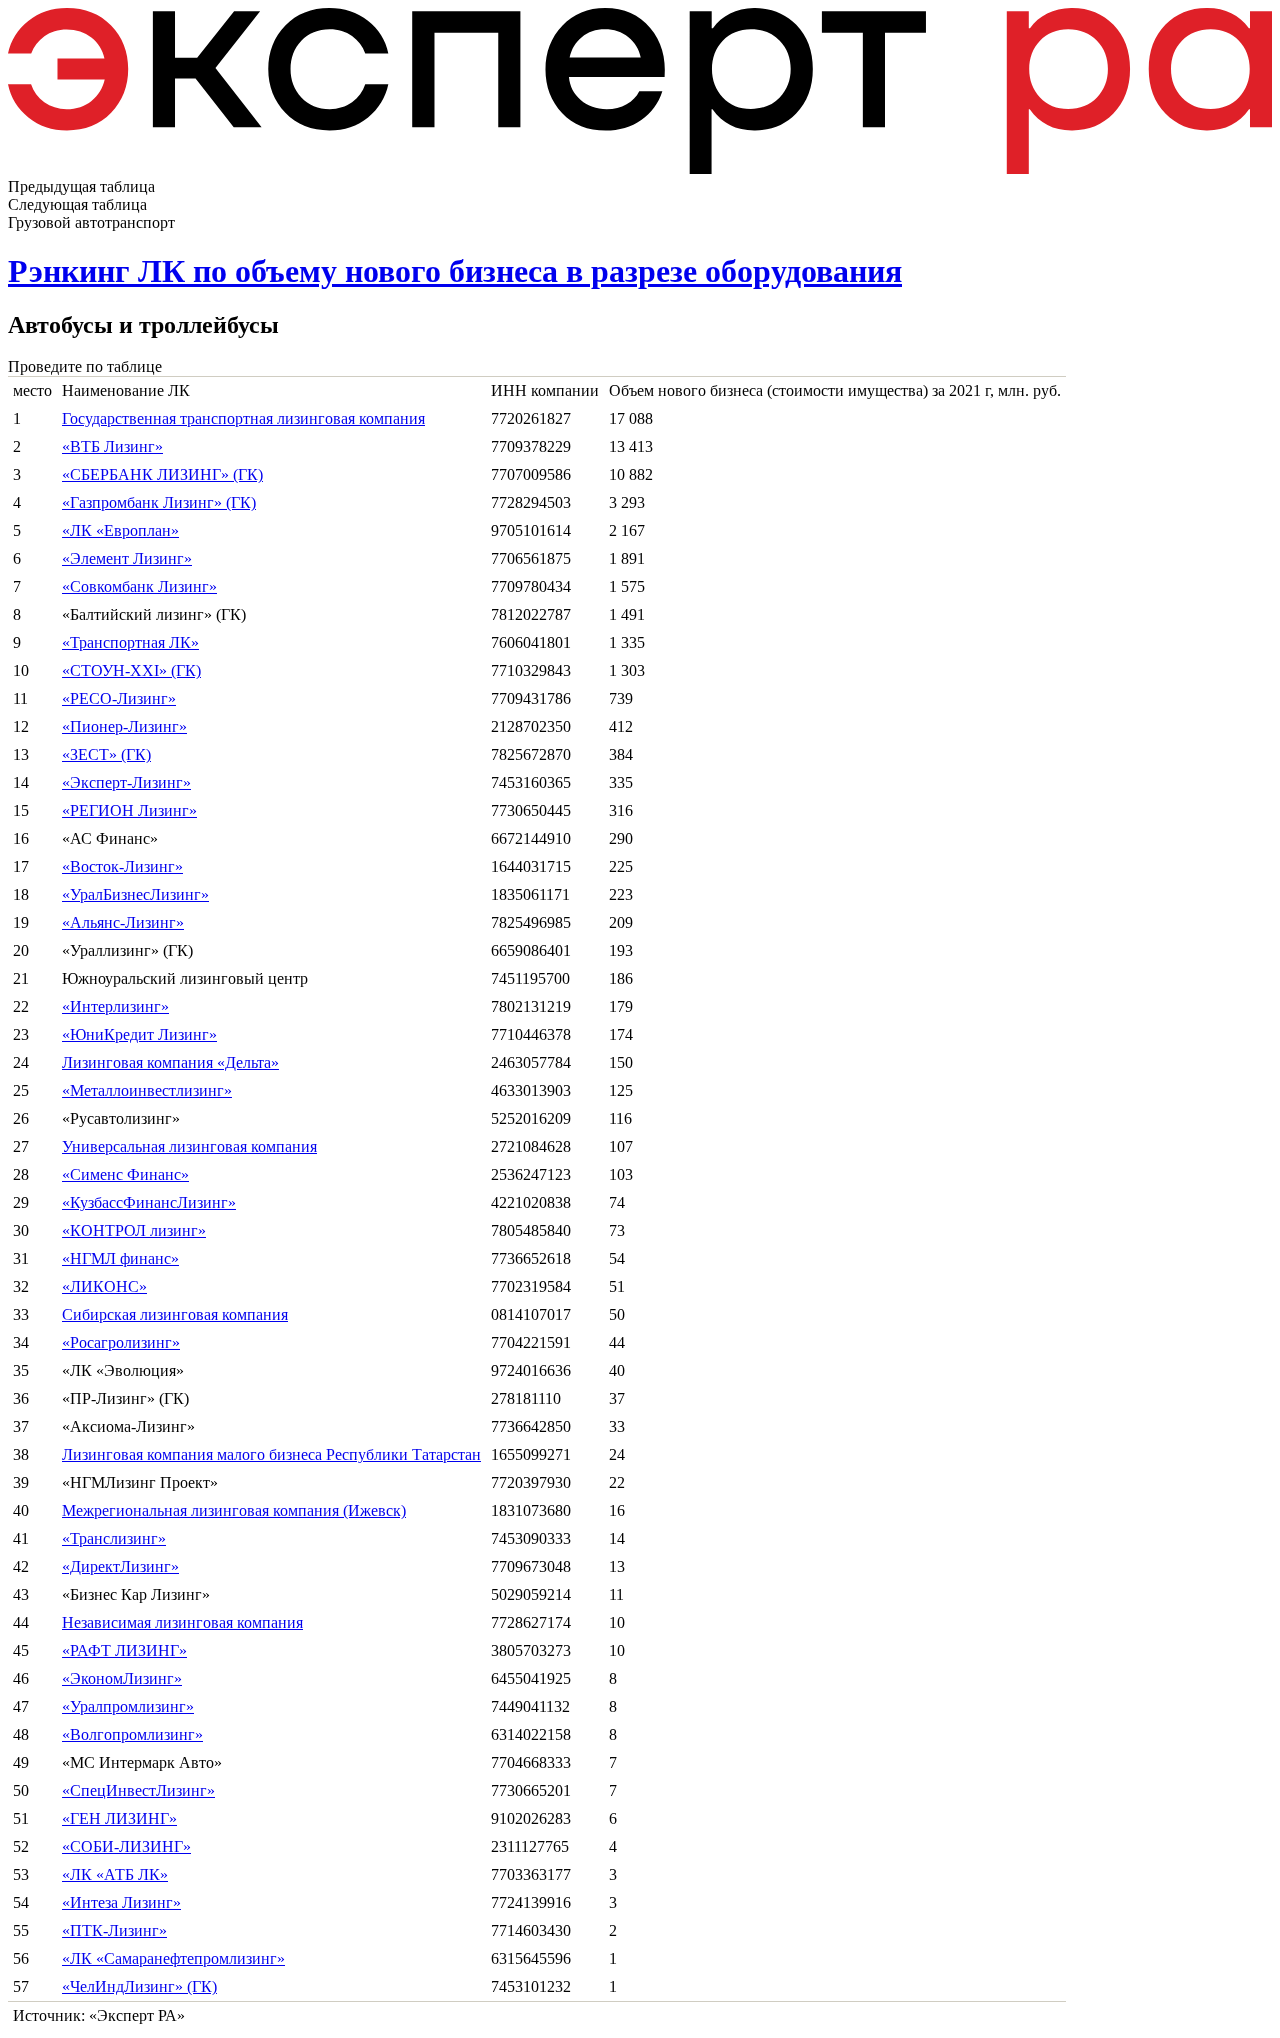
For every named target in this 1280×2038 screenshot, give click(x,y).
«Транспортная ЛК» (130, 642)
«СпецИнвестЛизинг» (138, 1790)
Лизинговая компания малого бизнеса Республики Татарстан (271, 1454)
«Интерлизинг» (115, 1006)
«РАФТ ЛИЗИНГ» (124, 1650)
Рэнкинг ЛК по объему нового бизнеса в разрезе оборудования (455, 271)
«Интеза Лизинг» (121, 1902)
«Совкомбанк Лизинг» (139, 586)
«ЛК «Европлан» (120, 530)
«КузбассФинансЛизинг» (149, 1202)
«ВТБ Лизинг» (112, 446)
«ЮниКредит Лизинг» (139, 1034)
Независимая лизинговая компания (182, 1622)
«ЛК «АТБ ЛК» (115, 1874)
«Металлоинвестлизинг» (147, 1090)
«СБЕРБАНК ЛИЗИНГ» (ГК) (162, 474)
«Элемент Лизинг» (127, 558)
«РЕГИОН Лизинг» (129, 810)
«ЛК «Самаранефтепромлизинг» (173, 1958)
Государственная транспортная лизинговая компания (243, 418)
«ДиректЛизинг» (120, 1566)
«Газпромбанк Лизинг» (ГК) (159, 502)
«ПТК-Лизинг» (114, 1930)
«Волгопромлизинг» (132, 1734)
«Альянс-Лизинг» (123, 922)
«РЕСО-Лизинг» (119, 698)
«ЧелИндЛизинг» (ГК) (139, 1986)
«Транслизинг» (114, 1538)
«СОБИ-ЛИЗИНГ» (126, 1846)
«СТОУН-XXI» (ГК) (131, 670)
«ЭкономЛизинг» (122, 1678)
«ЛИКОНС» (104, 1286)
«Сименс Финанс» (125, 1174)
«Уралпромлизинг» (128, 1706)
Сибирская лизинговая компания (175, 1314)
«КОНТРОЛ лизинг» (134, 1230)
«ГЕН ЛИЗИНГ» (119, 1818)
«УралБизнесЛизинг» (135, 894)
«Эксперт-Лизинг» (126, 782)
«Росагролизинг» (121, 1342)
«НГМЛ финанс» (120, 1258)
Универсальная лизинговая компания (189, 1146)
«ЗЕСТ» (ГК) (106, 754)
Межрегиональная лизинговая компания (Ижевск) (234, 1510)
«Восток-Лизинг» (122, 866)
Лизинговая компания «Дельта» (170, 1062)
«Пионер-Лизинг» (124, 726)
